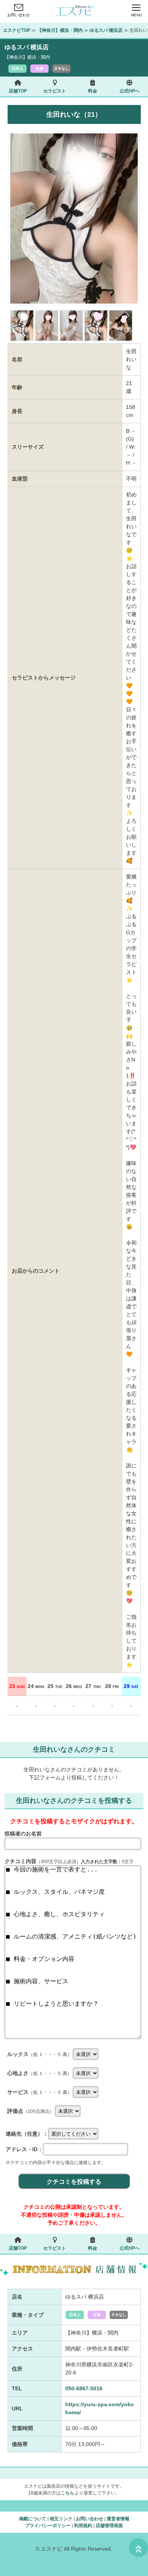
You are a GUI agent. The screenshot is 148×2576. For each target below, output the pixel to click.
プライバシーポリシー (48, 2526)
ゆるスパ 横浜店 (106, 30)
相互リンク (61, 2519)
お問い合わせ (19, 15)
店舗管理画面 (109, 2526)
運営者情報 (118, 2519)
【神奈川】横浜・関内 (60, 30)
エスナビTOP (17, 30)
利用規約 (83, 2526)
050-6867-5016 (84, 2388)
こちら (68, 2493)
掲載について (33, 2519)
